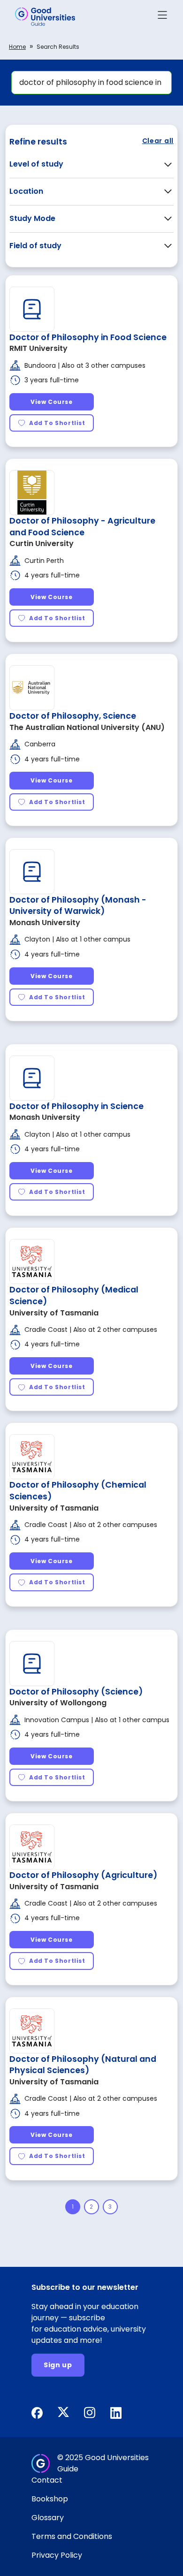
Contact (47, 2480)
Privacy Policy (57, 2555)
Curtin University (42, 543)
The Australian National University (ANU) (87, 727)
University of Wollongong (58, 1703)
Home (17, 47)
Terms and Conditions (72, 2536)
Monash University (45, 923)
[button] (162, 17)
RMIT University (38, 348)
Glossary (48, 2518)
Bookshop (50, 2499)
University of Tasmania (54, 1313)
